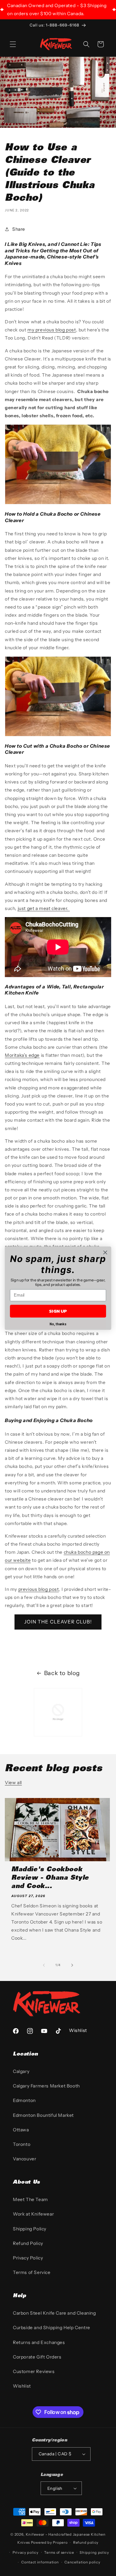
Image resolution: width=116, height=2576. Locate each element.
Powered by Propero (49, 2542)
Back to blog (62, 1673)
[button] (13, 44)
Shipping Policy (30, 2229)
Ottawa (21, 2130)
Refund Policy (28, 2243)
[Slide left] (44, 1965)
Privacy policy (26, 2552)
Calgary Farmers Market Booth (46, 2086)
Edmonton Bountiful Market (43, 2115)
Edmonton (24, 2100)
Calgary (21, 2071)
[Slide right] (72, 1965)
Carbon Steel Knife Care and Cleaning (54, 2313)
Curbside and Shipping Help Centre (52, 2328)
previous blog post (39, 1589)
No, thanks (58, 1324)
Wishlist (22, 2386)
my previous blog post (52, 330)
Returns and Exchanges (39, 2342)
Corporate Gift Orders (37, 2357)
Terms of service (59, 2552)
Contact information (40, 2562)
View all (13, 1783)
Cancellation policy (82, 2562)
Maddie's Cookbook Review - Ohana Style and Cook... (50, 1878)
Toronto (22, 2144)
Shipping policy (94, 2552)
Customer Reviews (34, 2371)
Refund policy (86, 2542)
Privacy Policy (28, 2258)
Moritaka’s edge (22, 1055)
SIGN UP (58, 1311)
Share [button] (19, 229)
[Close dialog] (105, 1252)
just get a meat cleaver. (44, 908)
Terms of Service (32, 2272)
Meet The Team (30, 2199)
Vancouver (24, 2159)
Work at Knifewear (33, 2214)
